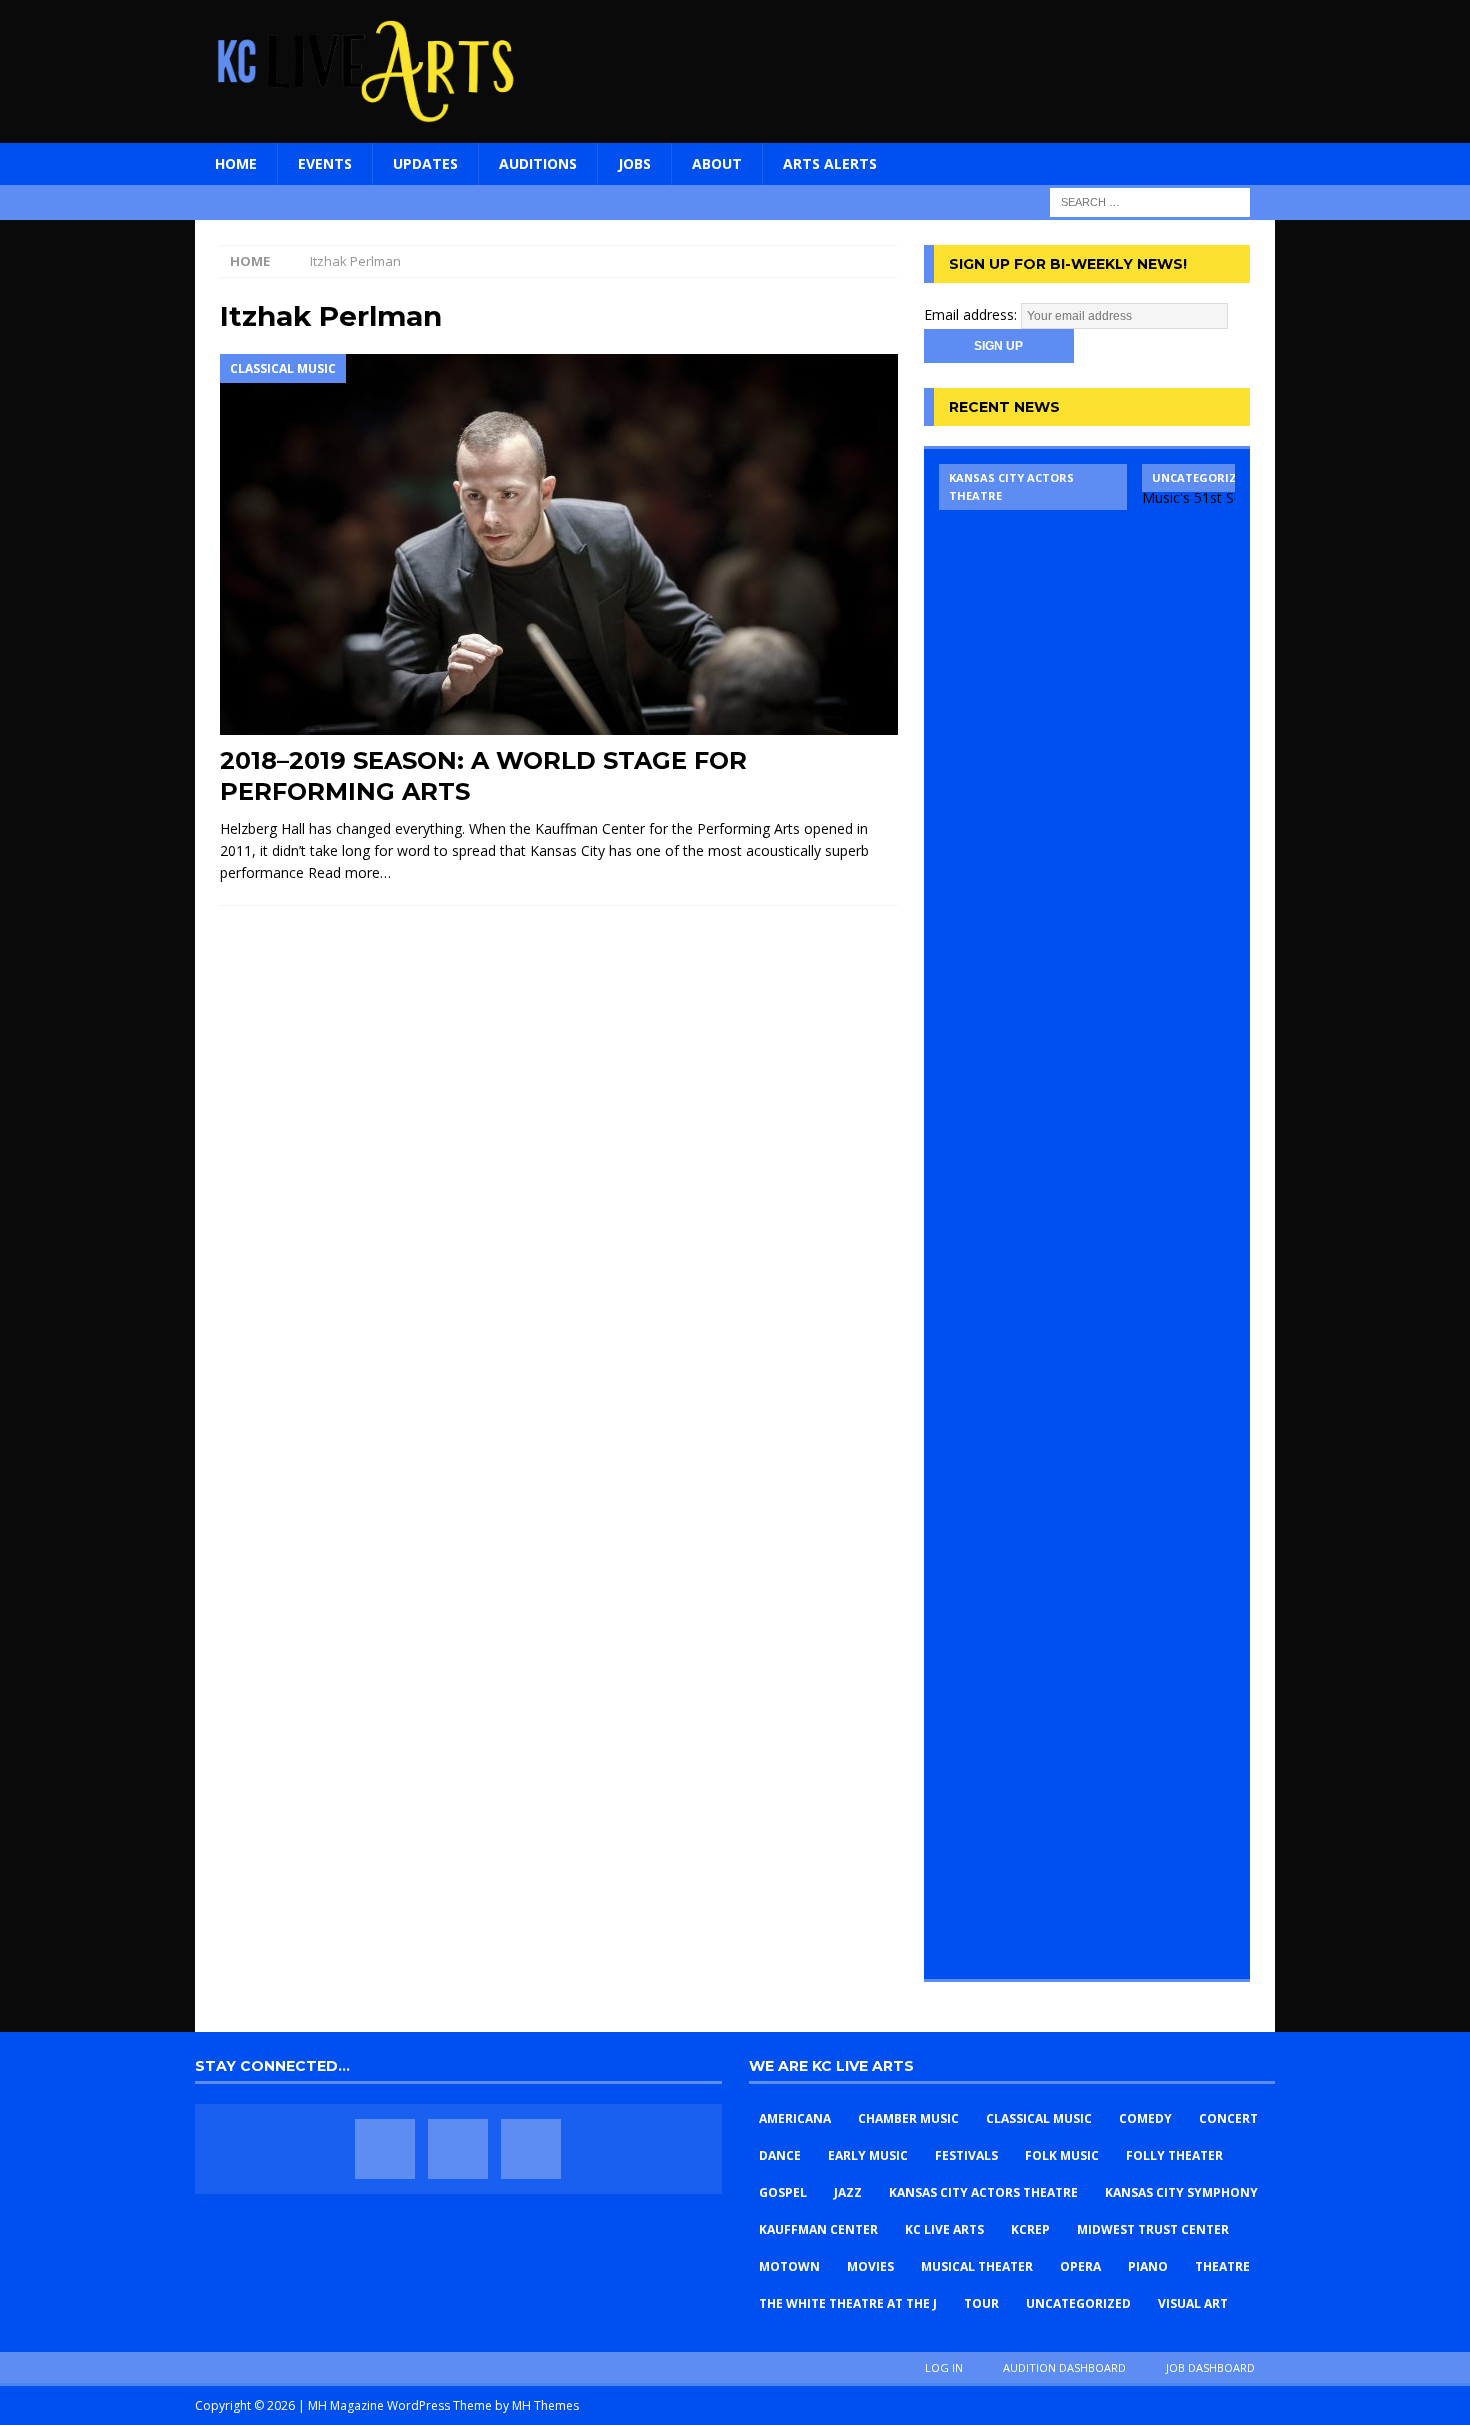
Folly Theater (1174, 2155)
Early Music (868, 2155)
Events (325, 163)
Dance (780, 2155)
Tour (981, 2303)
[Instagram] (531, 2149)
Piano (1148, 2266)
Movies (870, 2266)
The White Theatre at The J (848, 2303)
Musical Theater (977, 2266)
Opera (1080, 2266)
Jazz (848, 2192)
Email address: (972, 314)
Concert (1228, 2118)
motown (789, 2266)
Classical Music (1039, 2118)
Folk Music (1062, 2155)
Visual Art (1193, 2303)
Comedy (1145, 2118)
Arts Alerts (830, 163)
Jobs (634, 163)
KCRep (1030, 2229)
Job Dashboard (1210, 2367)
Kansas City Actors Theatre (983, 2192)
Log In (944, 2367)
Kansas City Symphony (1181, 2192)
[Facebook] (385, 2149)
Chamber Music (908, 2118)
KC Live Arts (944, 2229)
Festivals (966, 2155)
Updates (425, 163)
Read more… (349, 872)
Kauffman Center (818, 2229)
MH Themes (545, 2405)
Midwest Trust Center (1153, 2229)
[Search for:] (1150, 200)
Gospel (783, 2192)
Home (236, 163)
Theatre (1222, 2266)
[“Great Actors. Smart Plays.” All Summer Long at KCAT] (1033, 1214)
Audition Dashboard (1064, 2367)
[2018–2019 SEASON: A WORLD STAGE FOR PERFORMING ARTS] (559, 544)
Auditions (538, 163)
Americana (795, 2118)
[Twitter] (458, 2149)
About (717, 163)
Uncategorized (1078, 2303)
